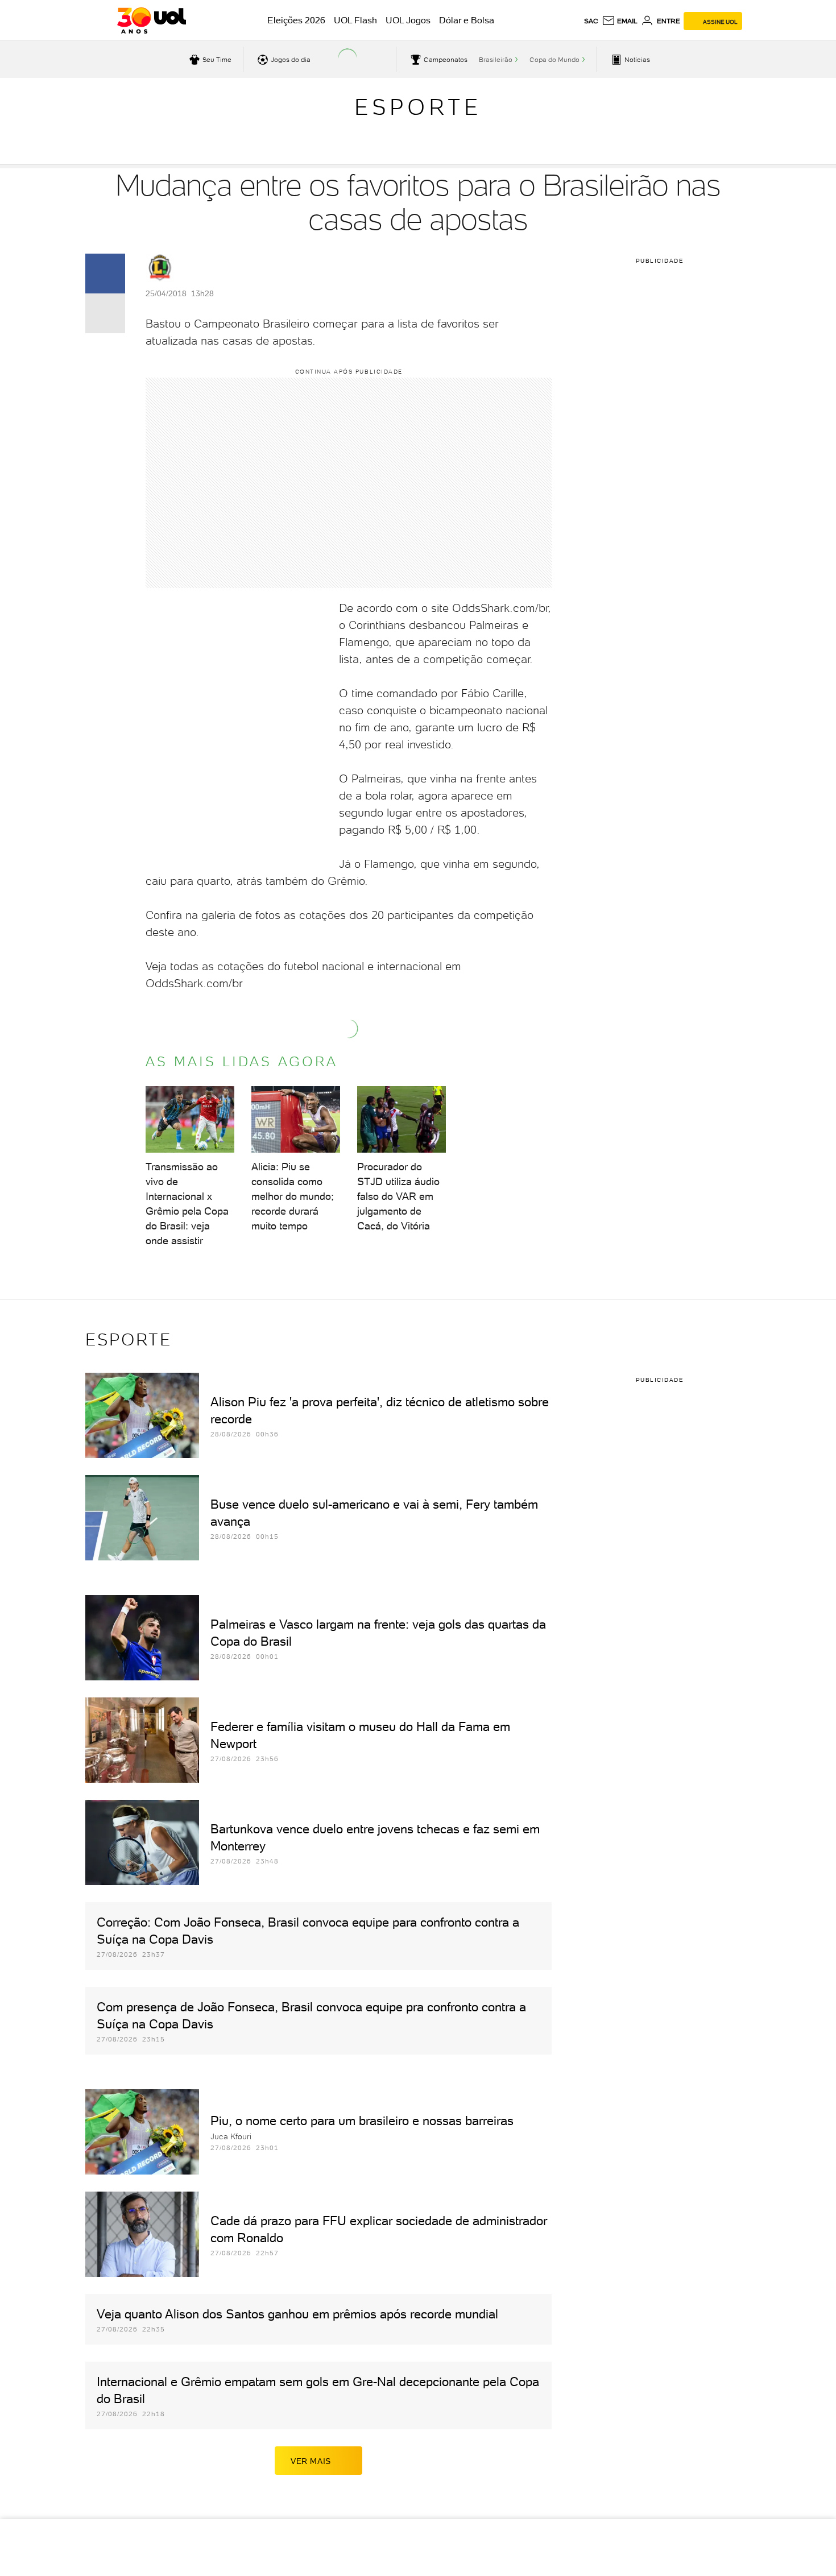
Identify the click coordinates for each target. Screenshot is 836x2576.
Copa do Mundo (554, 60)
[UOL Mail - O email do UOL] (620, 21)
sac (591, 21)
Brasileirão (496, 60)
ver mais (311, 2461)
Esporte (418, 107)
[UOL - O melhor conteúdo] (152, 20)
